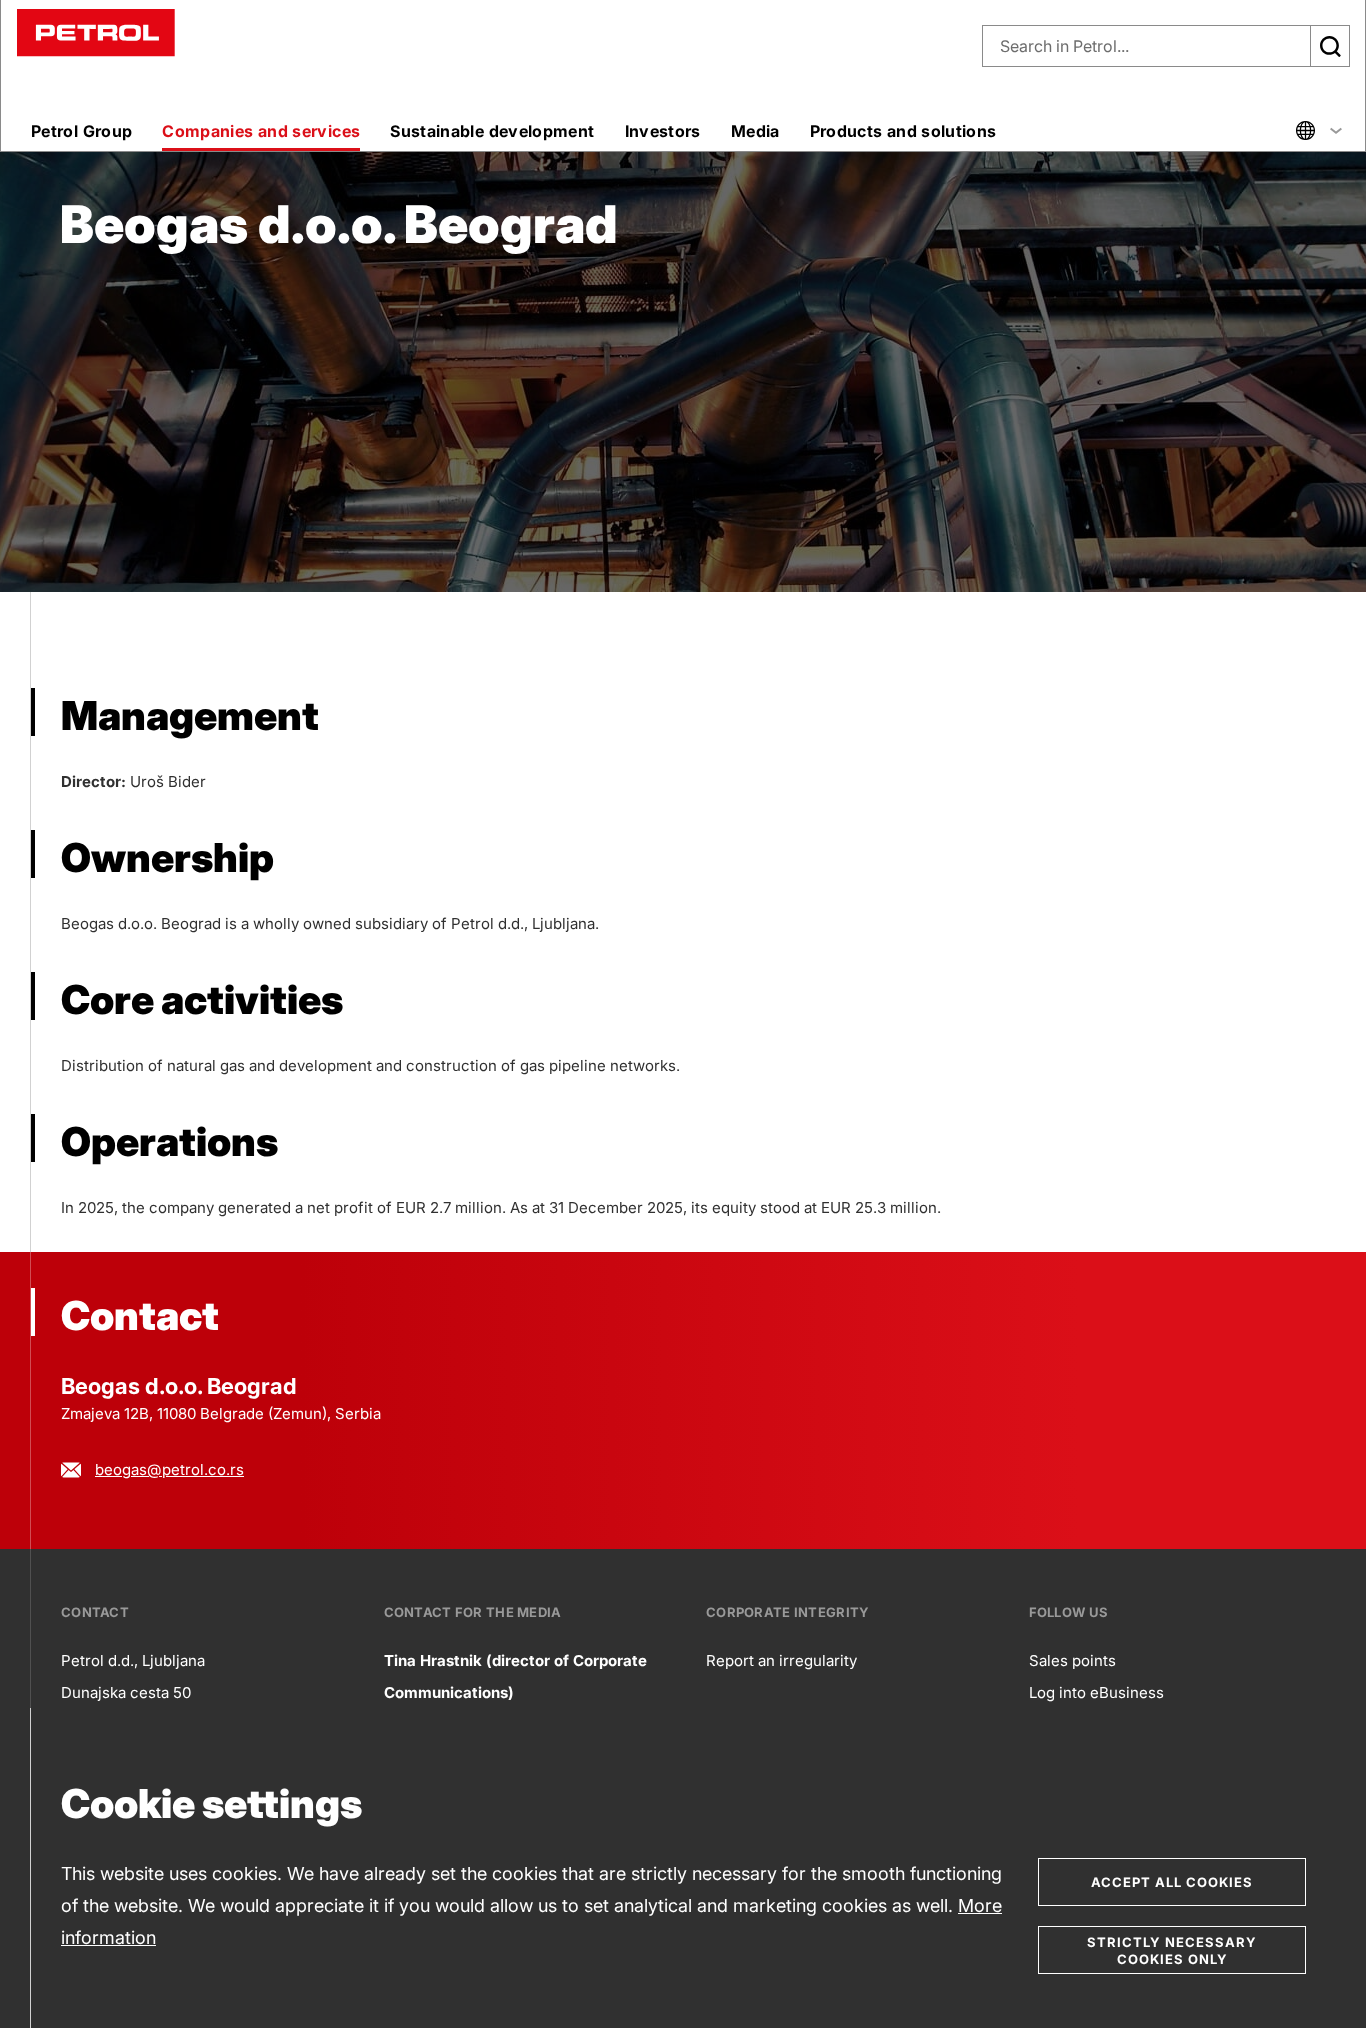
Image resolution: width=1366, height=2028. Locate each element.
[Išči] (1330, 46)
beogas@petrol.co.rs (169, 1469)
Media (755, 131)
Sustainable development (492, 131)
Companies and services (261, 131)
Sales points (1072, 1660)
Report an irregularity (781, 1660)
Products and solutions (903, 131)
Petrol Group (81, 131)
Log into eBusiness (1096, 1692)
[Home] (96, 31)
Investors (663, 131)
